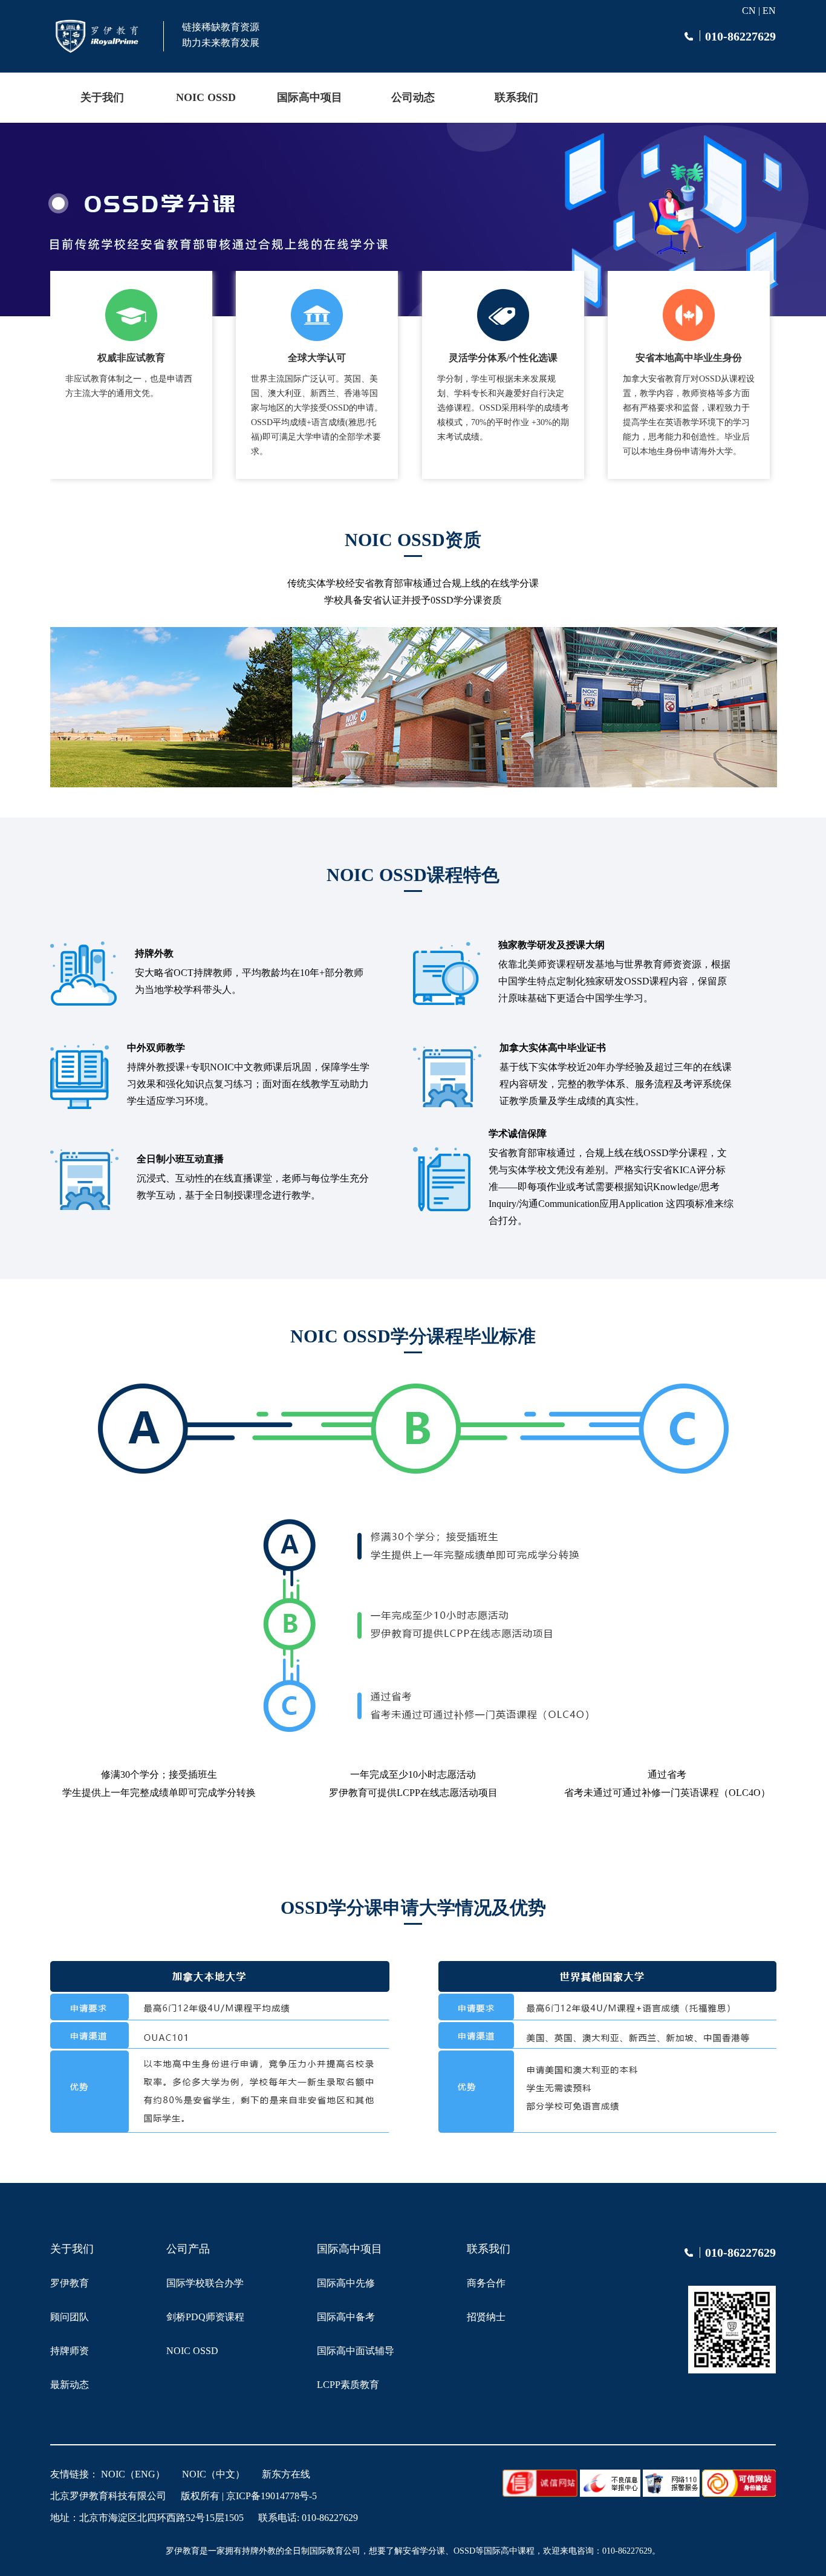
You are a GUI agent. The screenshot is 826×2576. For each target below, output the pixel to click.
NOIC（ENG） (133, 2474)
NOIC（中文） (213, 2474)
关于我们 (102, 97)
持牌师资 (70, 2351)
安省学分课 (424, 2551)
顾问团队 (70, 2317)
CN (749, 11)
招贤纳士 (486, 2317)
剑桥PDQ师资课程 (205, 2317)
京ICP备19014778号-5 (272, 2496)
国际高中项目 (310, 97)
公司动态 (413, 97)
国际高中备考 (346, 2317)
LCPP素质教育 (348, 2385)
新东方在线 (286, 2474)
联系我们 (516, 97)
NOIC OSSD (206, 97)
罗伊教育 (70, 2283)
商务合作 (486, 2283)
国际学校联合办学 (205, 2283)
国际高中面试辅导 (356, 2351)
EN (769, 11)
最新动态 (70, 2385)
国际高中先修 (346, 2283)
